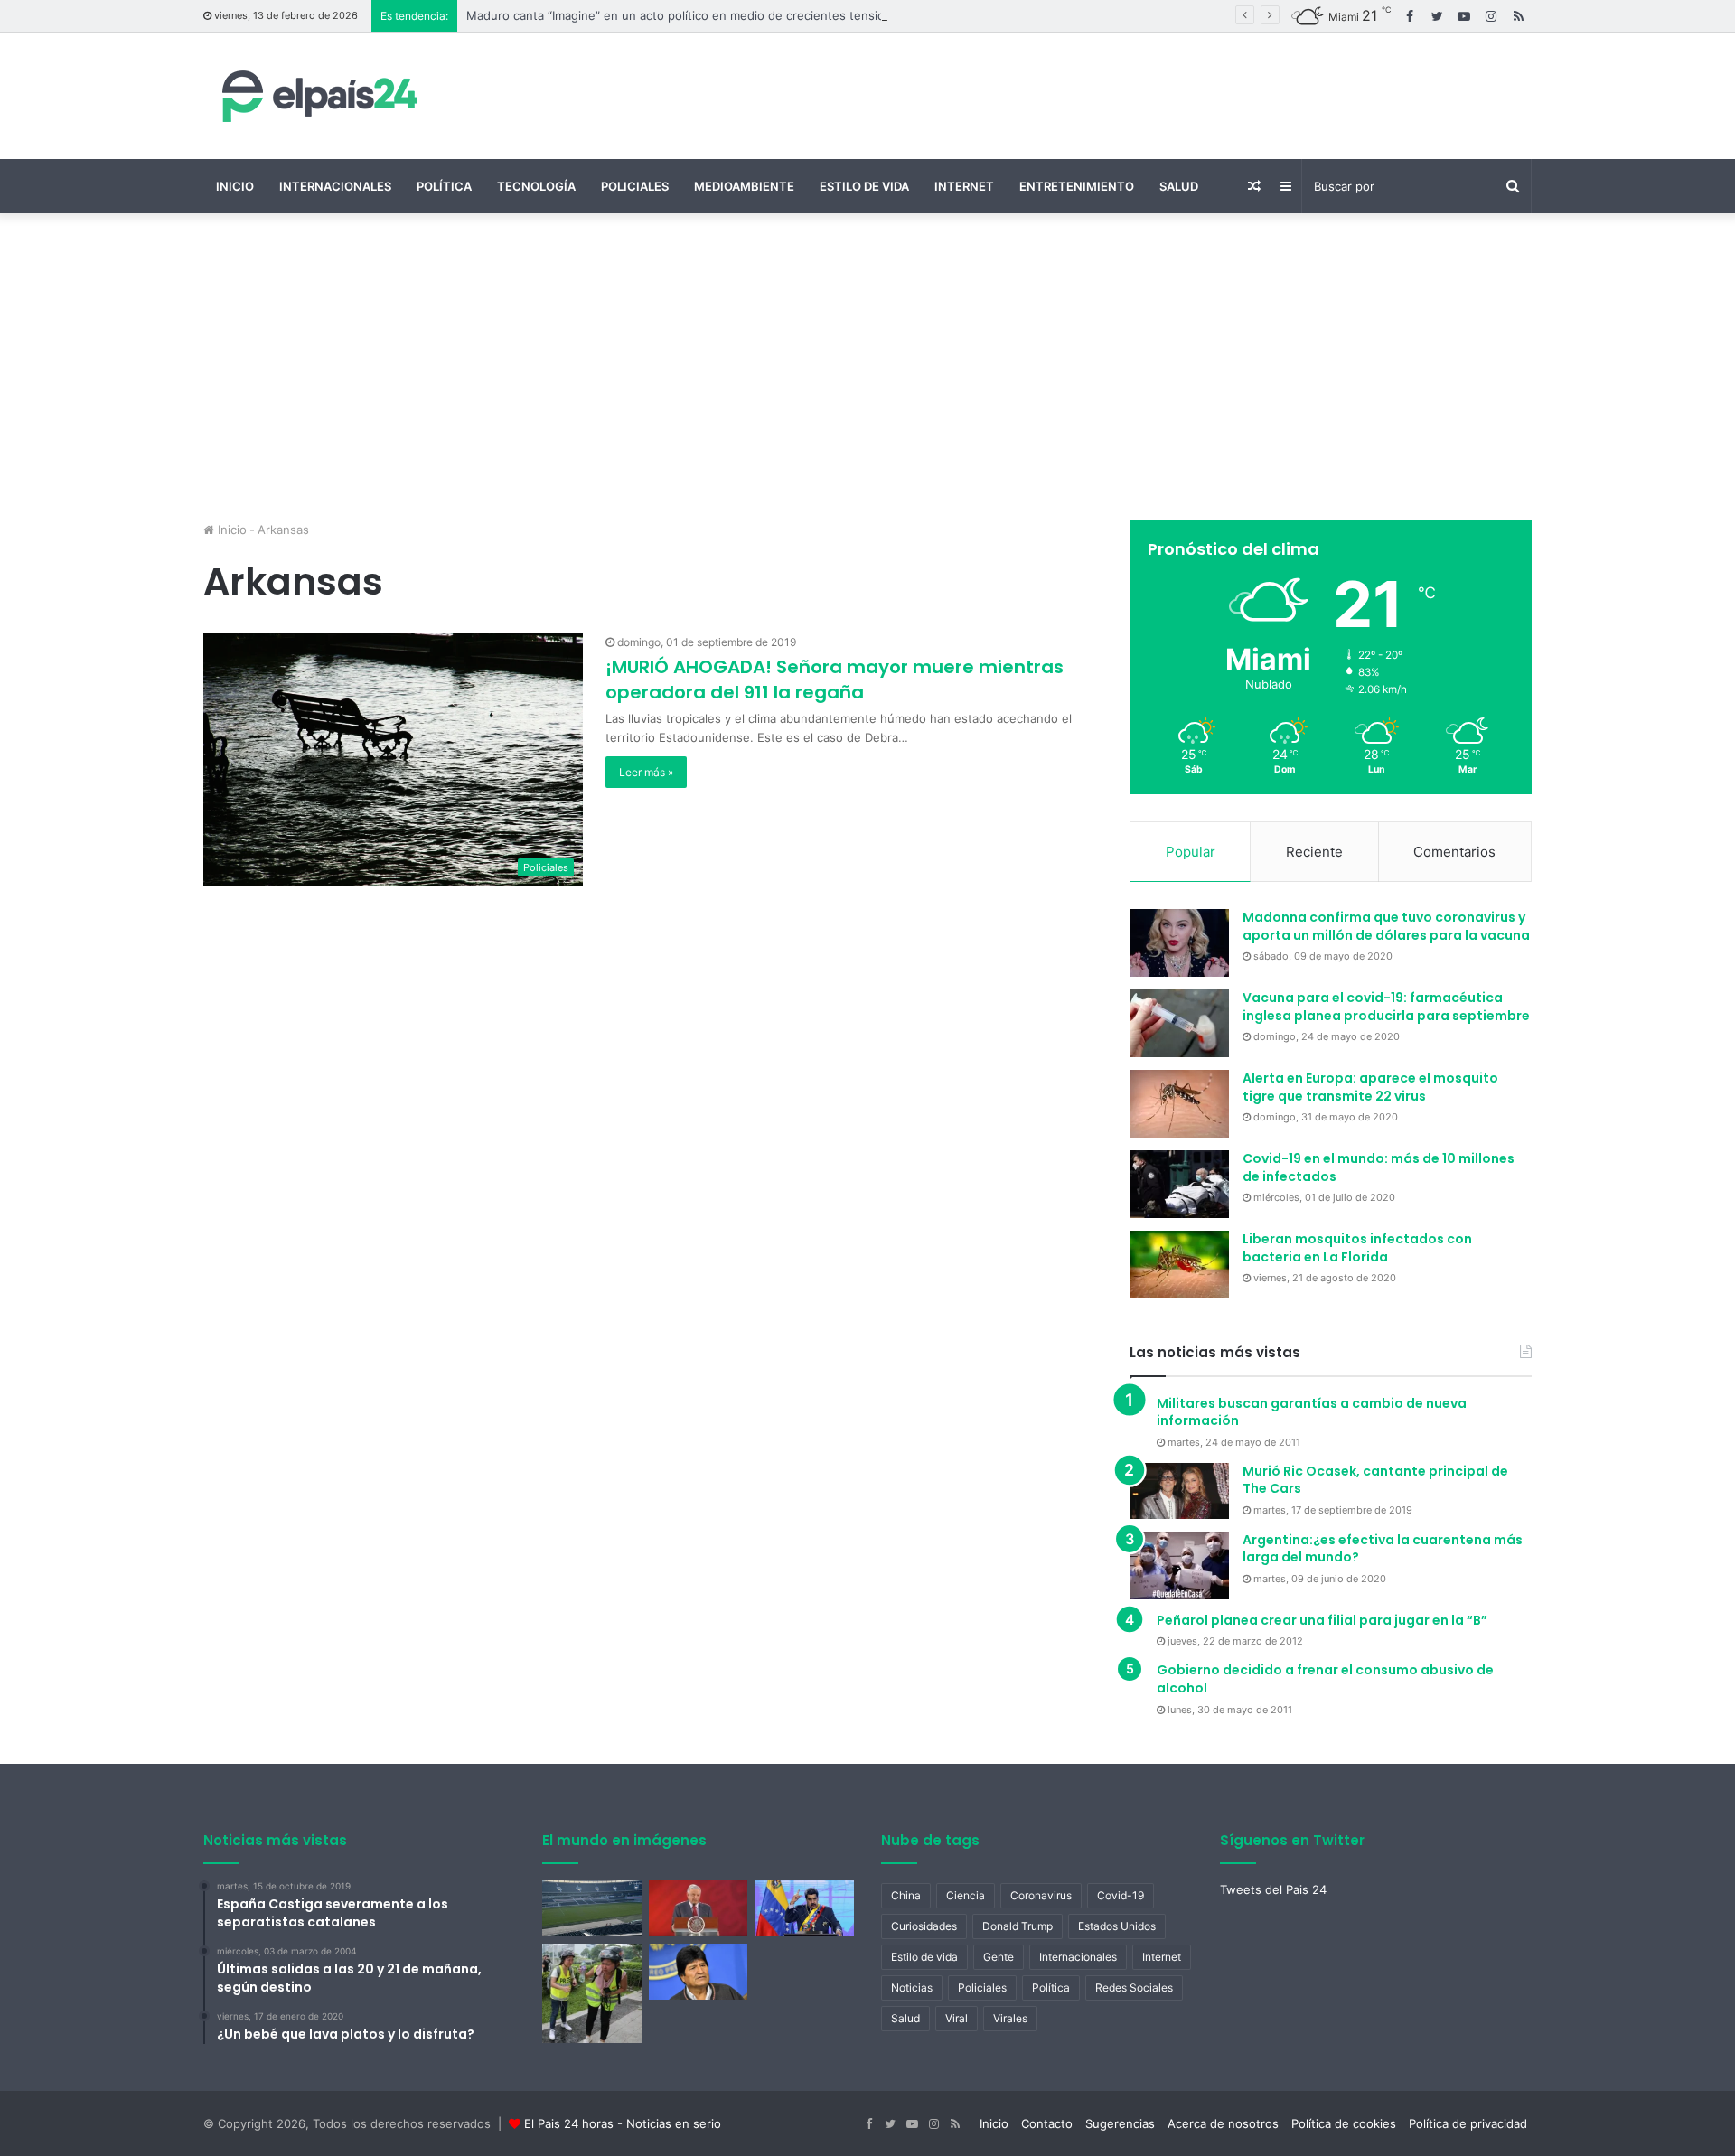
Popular (1191, 852)
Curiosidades (924, 1926)
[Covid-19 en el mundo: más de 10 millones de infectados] (1179, 1184)
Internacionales (335, 186)
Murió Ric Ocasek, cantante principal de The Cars (1375, 1480)
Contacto (1047, 2123)
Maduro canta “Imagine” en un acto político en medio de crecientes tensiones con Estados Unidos (744, 15)
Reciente (1314, 852)
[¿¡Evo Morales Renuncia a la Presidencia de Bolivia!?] (699, 1972)
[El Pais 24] (316, 96)
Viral (957, 2018)
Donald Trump (1018, 1926)
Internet (964, 186)
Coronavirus (1041, 1895)
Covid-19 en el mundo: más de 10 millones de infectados (1379, 1167)
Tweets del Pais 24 (1273, 1889)
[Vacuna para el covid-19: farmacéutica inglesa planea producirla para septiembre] (1179, 1023)
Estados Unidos (1117, 1926)
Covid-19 (1121, 1895)
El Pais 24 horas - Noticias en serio (623, 2123)
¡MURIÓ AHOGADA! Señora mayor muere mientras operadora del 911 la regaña (835, 680)
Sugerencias (1120, 2123)
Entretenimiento (1077, 186)
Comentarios (1454, 852)
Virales (1010, 2018)
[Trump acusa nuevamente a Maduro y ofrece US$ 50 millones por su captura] (804, 1908)
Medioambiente (744, 186)
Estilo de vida (864, 186)
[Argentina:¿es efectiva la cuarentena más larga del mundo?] (1179, 1565)
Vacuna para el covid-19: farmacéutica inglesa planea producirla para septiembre (1386, 1007)
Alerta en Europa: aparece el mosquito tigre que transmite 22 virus (1370, 1087)
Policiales (635, 186)
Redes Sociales (1134, 1987)
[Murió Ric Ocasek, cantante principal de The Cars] (1179, 1491)
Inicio (235, 186)
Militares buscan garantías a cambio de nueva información (1312, 1412)
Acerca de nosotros (1223, 2123)
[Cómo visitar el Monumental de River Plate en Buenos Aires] (592, 1908)
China (906, 1895)
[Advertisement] (867, 367)
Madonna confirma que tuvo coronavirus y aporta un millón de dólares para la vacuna (1386, 926)
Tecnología (536, 186)
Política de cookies (1344, 2123)
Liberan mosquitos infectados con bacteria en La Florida (1357, 1248)
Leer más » (646, 772)
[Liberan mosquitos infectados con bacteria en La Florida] (1179, 1265)
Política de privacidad (1468, 2123)
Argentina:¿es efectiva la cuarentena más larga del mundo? (1383, 1549)
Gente (999, 1957)
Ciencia (966, 1895)
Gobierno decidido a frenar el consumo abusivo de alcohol (1325, 1679)
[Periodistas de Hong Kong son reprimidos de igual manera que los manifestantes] (592, 1993)
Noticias (912, 1987)
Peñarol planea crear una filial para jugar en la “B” (1322, 1620)
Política (444, 186)
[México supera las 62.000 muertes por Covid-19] (699, 1908)
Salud (1179, 186)
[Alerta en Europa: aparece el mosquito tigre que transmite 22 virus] (1179, 1104)
